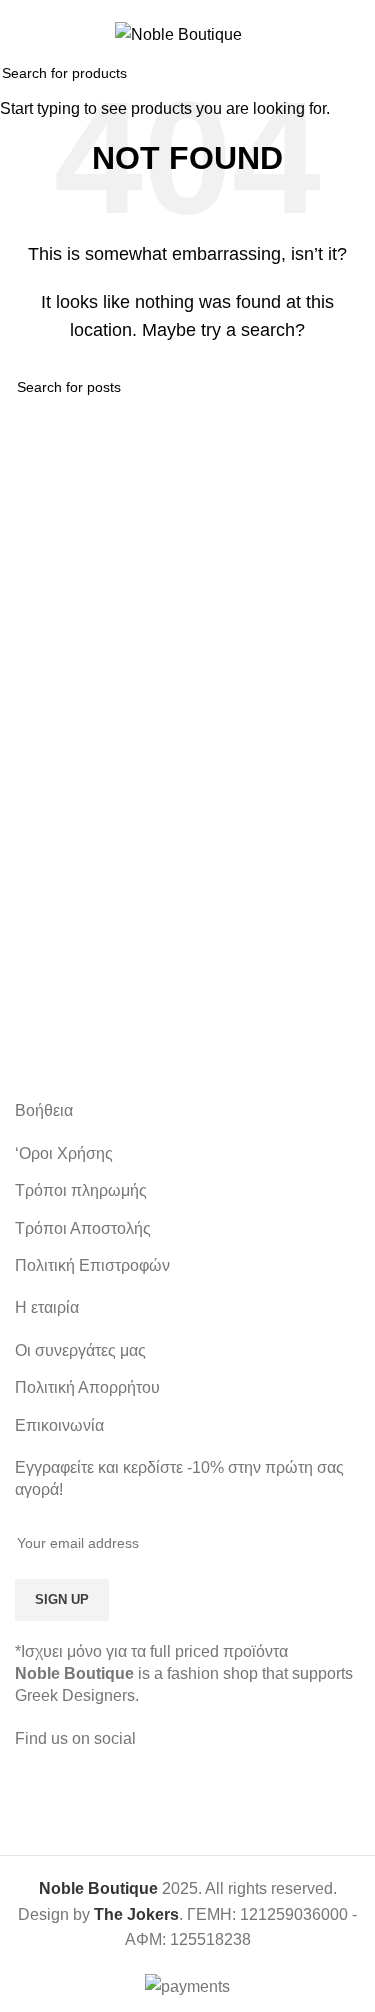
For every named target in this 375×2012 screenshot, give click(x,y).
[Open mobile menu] (23, 34)
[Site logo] (178, 33)
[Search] (352, 34)
